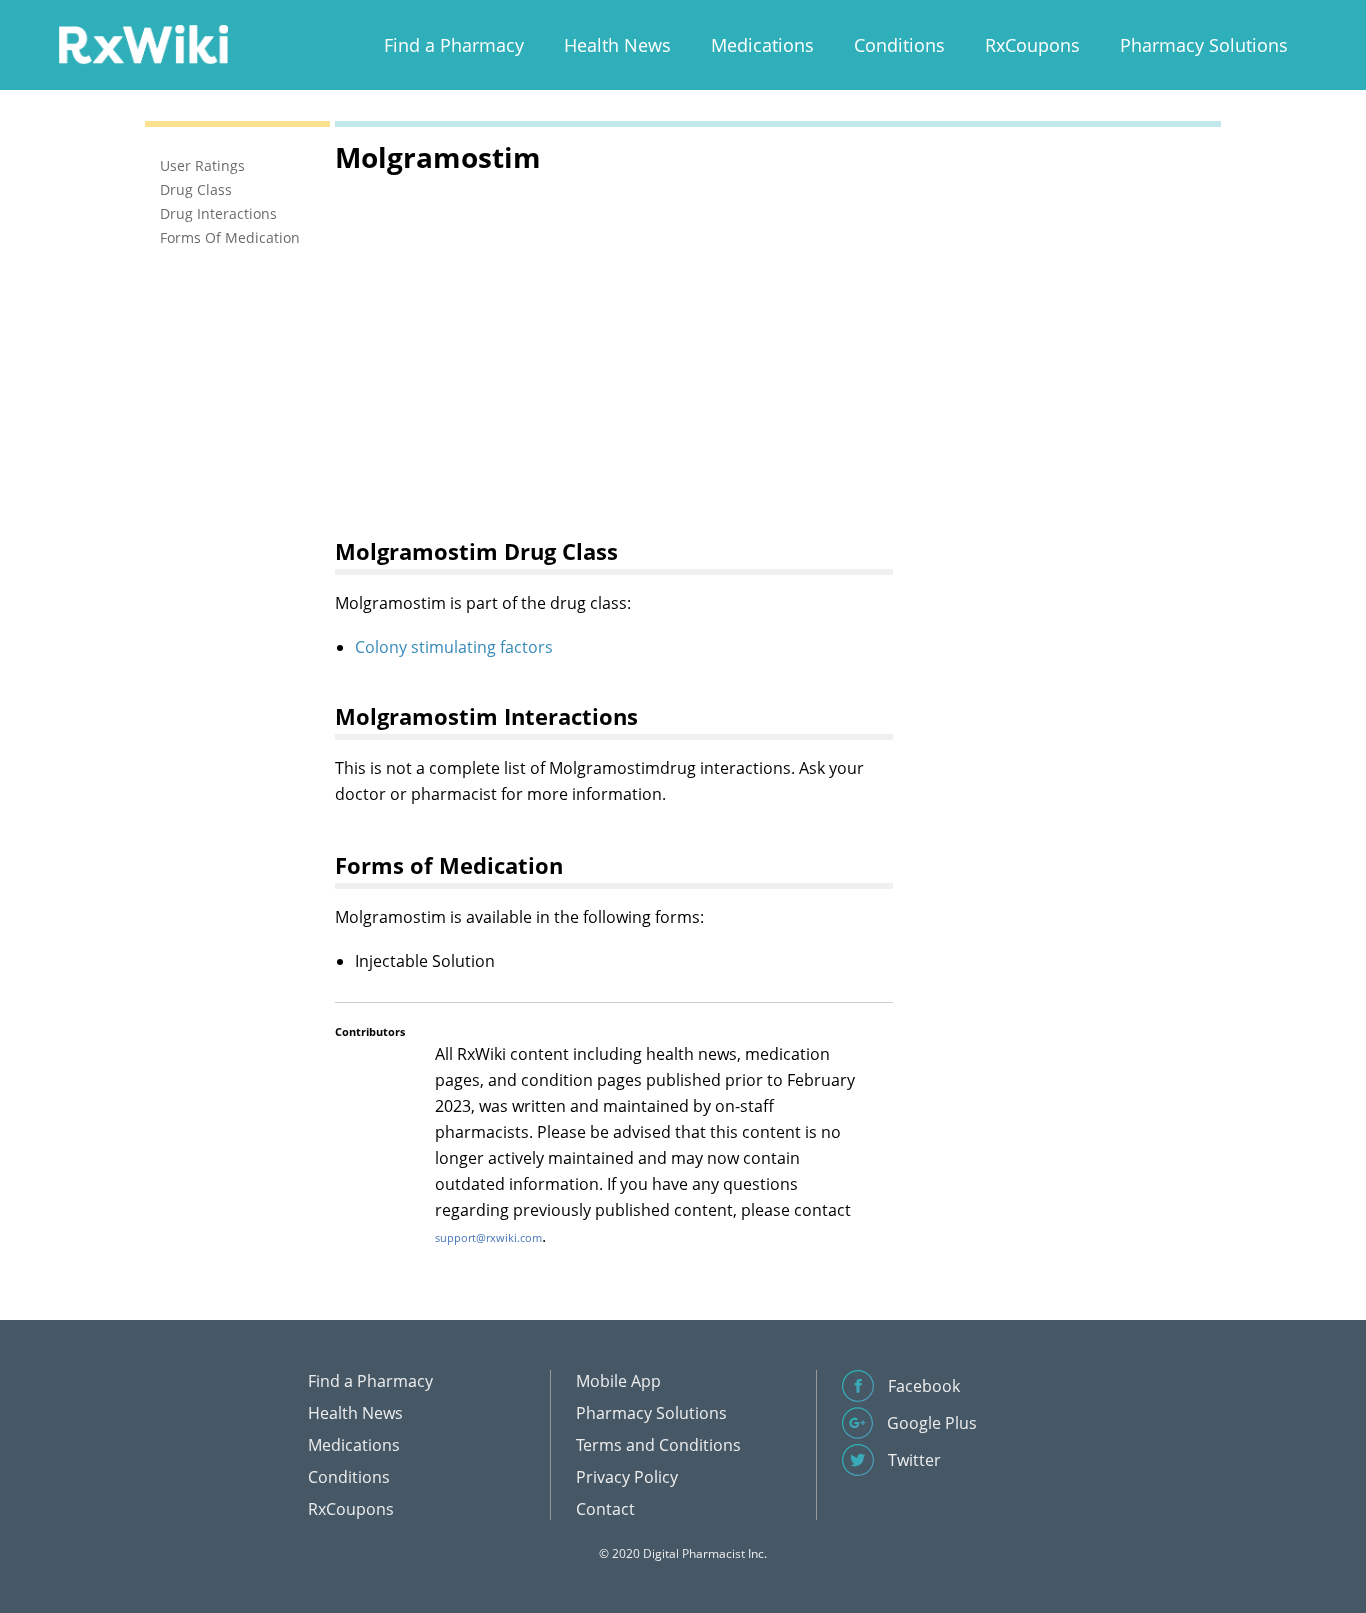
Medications (762, 45)
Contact (605, 1509)
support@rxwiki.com (488, 1237)
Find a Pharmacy (454, 45)
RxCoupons (1032, 45)
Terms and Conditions (658, 1445)
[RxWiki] (143, 43)
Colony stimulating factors (454, 647)
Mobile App (618, 1381)
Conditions (899, 45)
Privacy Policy (627, 1477)
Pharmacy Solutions (1204, 45)
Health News (617, 45)
